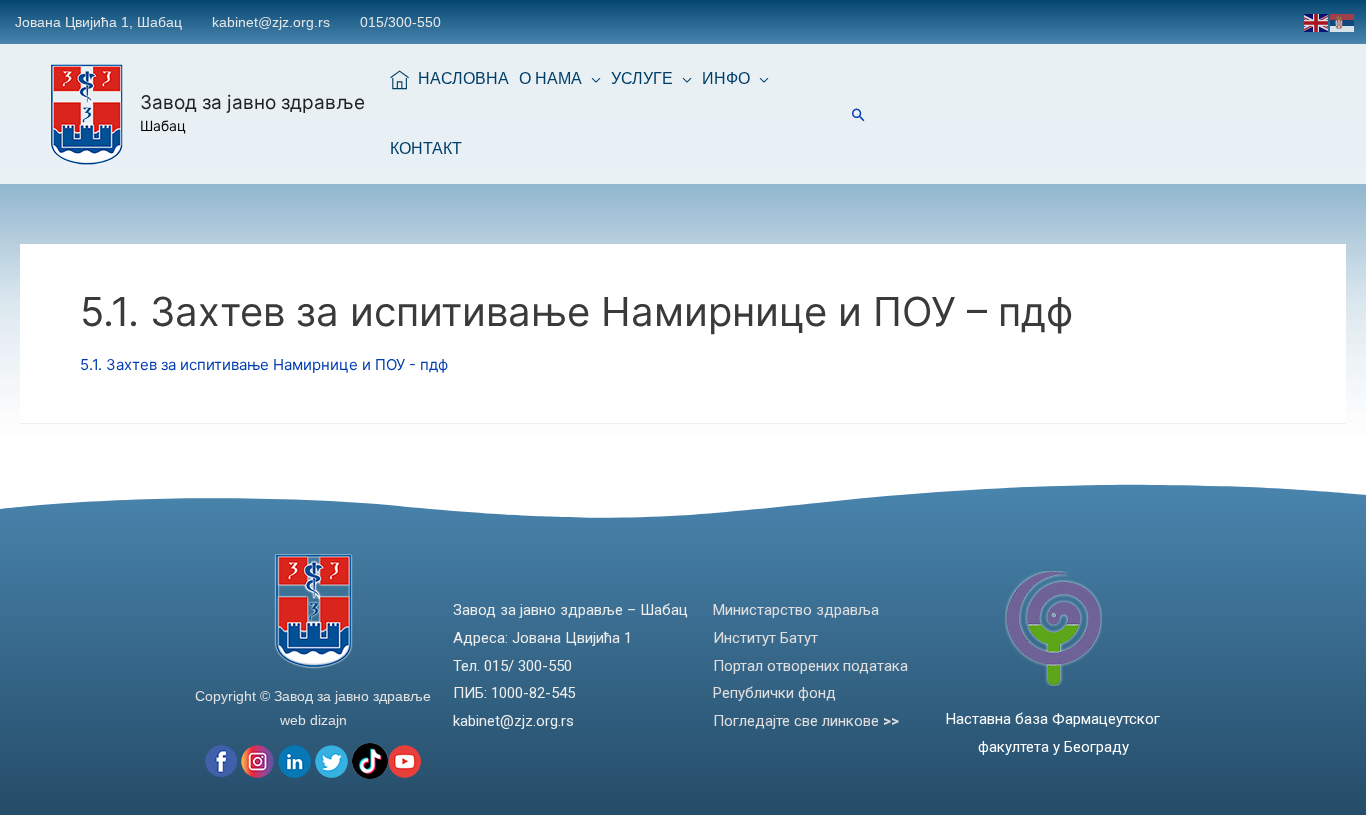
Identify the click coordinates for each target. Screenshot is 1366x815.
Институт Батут (765, 638)
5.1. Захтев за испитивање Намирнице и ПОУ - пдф (264, 364)
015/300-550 (400, 22)
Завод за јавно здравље (252, 102)
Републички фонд (774, 693)
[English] (1317, 21)
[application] (591, 79)
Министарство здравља (796, 610)
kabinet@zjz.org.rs (271, 22)
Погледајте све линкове (806, 721)
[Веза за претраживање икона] (858, 114)
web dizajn (313, 720)
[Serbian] (1343, 21)
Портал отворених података (810, 666)
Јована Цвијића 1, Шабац (98, 22)
